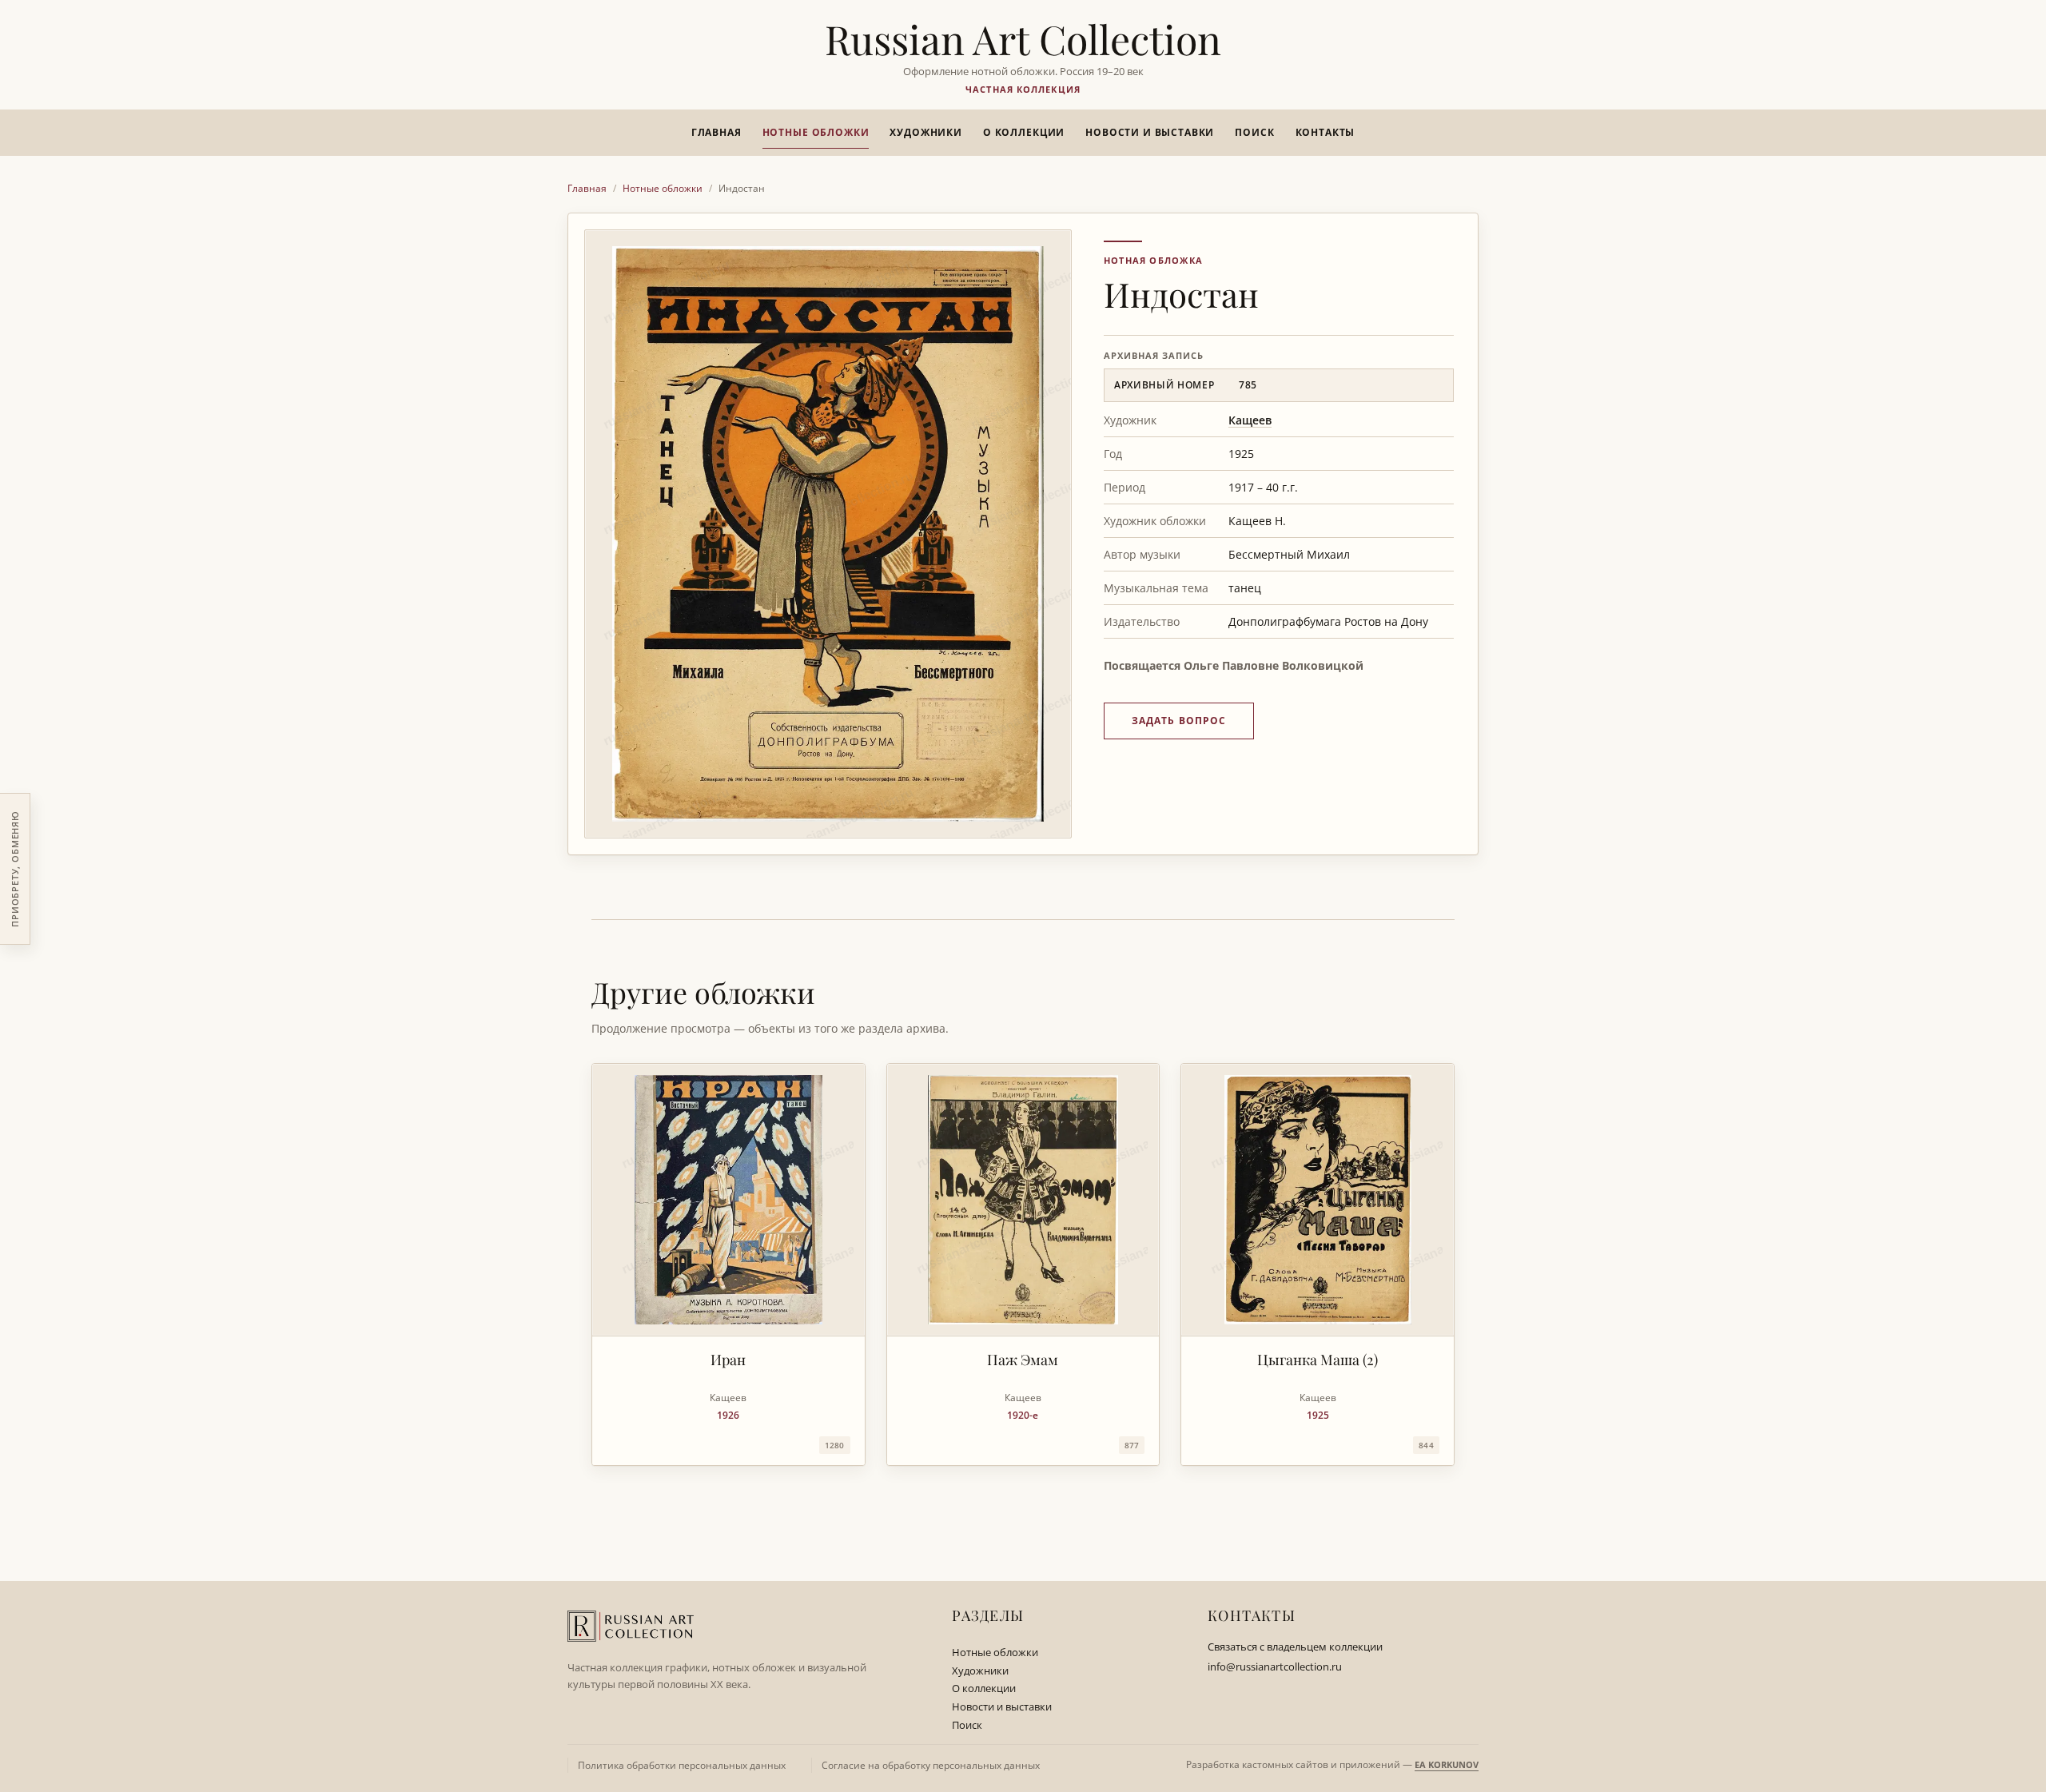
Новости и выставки (1150, 132)
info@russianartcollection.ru (1275, 1667)
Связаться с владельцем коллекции (1295, 1647)
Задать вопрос (1179, 721)
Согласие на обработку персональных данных (931, 1765)
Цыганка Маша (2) (1318, 1360)
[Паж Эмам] (1023, 1200)
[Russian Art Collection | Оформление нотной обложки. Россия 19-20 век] (631, 1626)
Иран (728, 1360)
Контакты (1326, 132)
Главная (716, 132)
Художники (926, 132)
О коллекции (1024, 132)
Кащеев (1250, 420)
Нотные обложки (816, 132)
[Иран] (728, 1200)
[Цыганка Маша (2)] (1318, 1200)
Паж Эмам (1023, 1360)
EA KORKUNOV (1447, 1764)
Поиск (1254, 132)
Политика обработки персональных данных (682, 1765)
